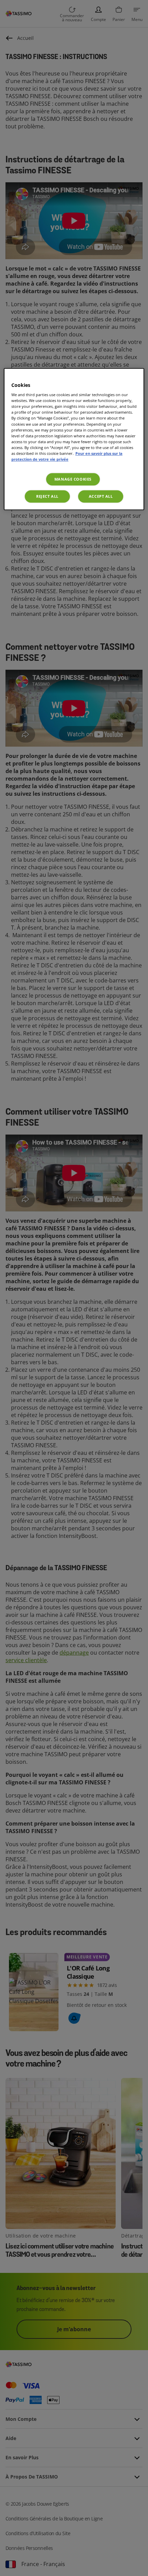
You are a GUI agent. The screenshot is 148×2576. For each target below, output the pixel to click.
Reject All (47, 496)
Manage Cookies (73, 479)
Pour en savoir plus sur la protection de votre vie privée (67, 456)
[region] (74, 439)
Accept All (101, 496)
